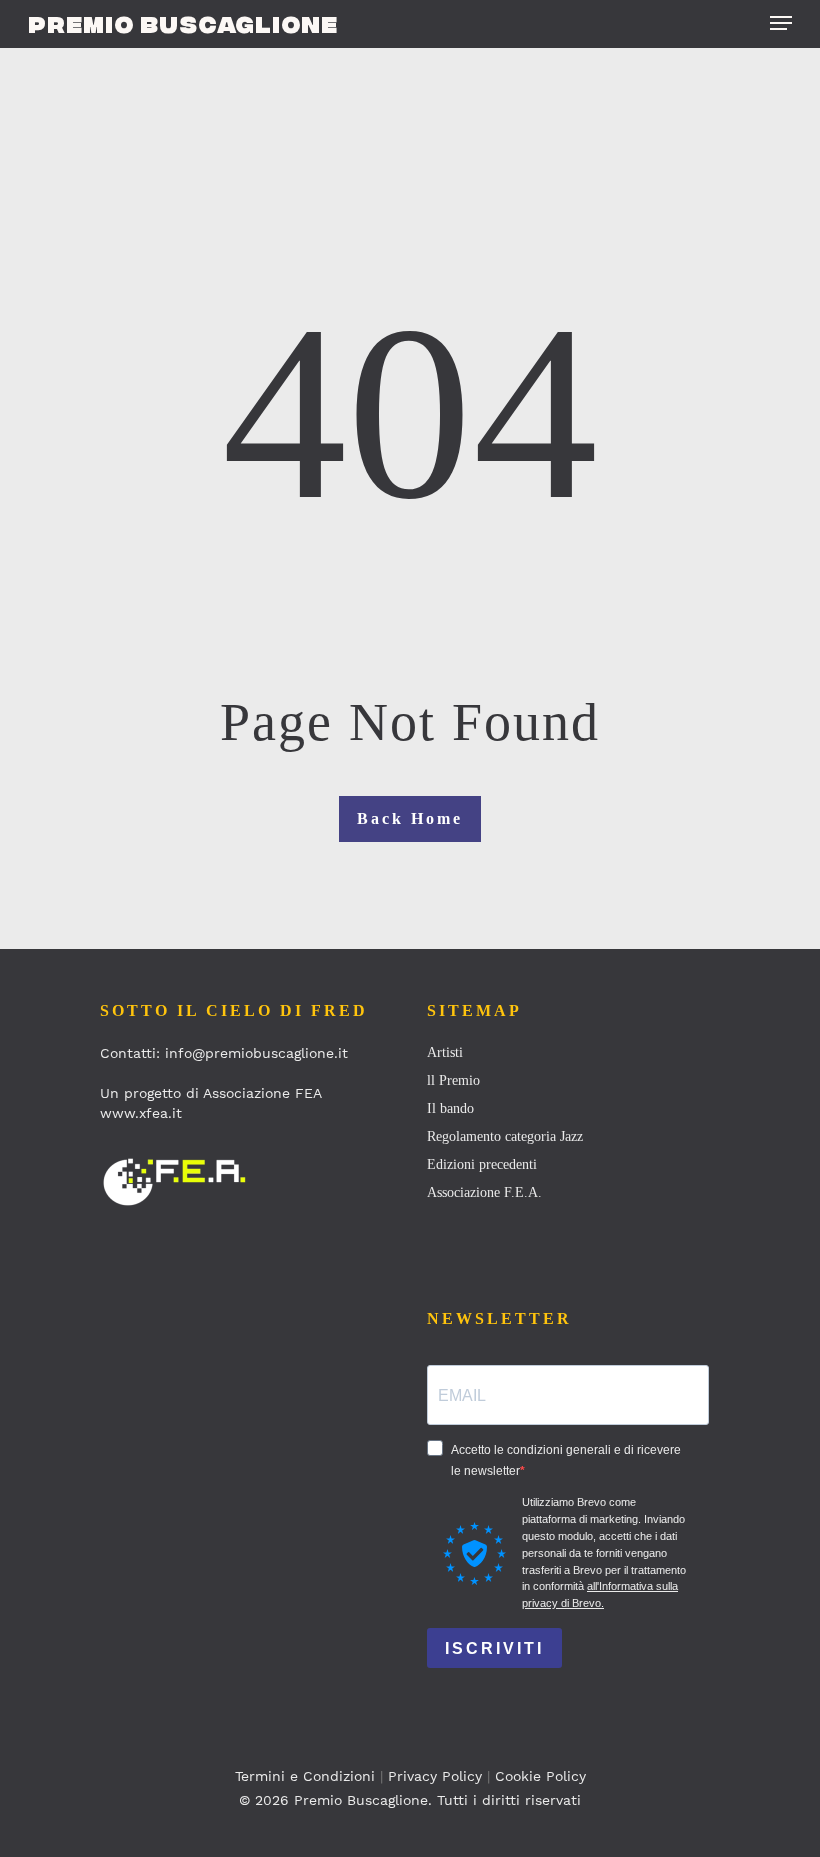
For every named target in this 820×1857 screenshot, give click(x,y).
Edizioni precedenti (482, 1164)
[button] (781, 23)
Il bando (450, 1108)
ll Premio (453, 1080)
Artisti (445, 1052)
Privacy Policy (435, 1776)
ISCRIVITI (494, 1648)
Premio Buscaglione (183, 23)
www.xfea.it (141, 1113)
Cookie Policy (540, 1776)
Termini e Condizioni (305, 1776)
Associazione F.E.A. (484, 1192)
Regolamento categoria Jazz (505, 1136)
